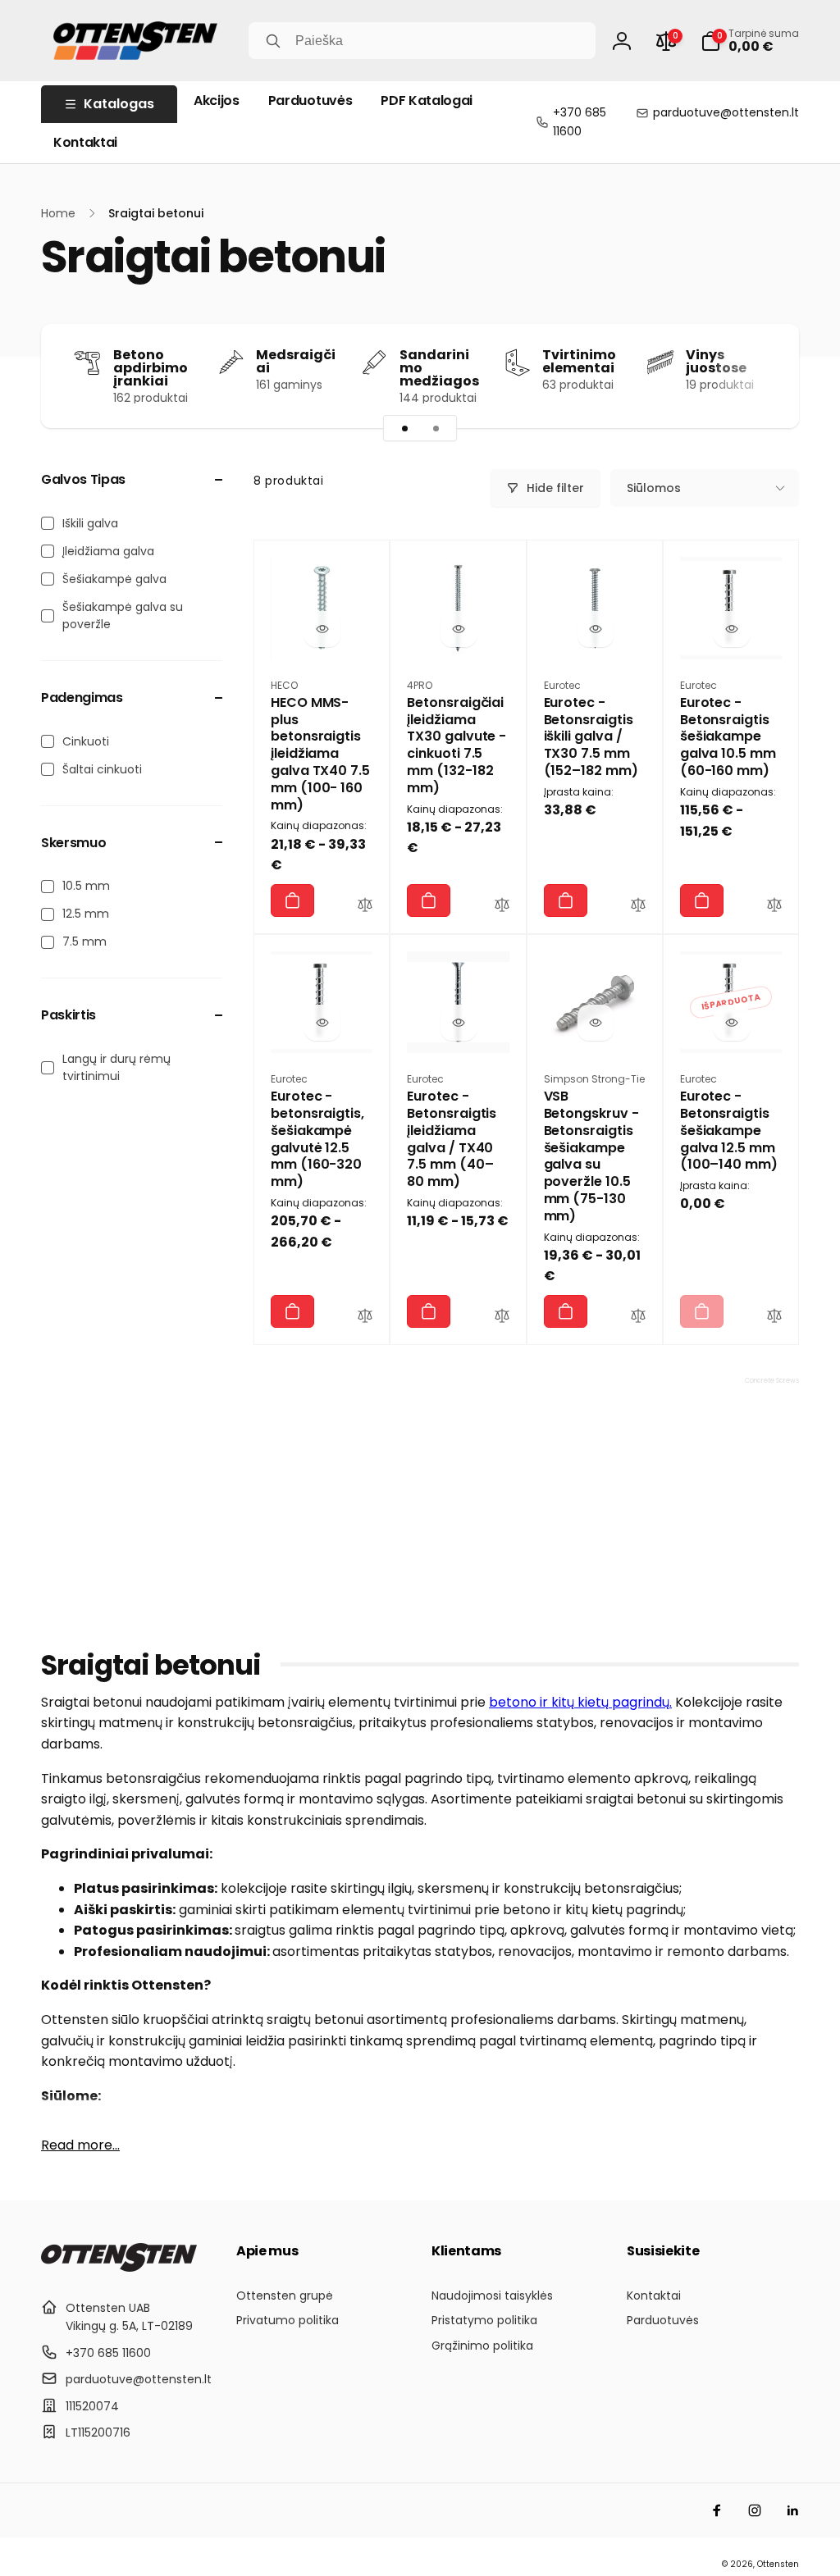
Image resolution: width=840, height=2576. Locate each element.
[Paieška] (273, 41)
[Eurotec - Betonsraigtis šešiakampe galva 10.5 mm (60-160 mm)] (732, 629)
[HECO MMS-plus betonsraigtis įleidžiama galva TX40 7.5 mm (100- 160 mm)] (322, 629)
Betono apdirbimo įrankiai (151, 368)
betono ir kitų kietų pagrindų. (580, 1702)
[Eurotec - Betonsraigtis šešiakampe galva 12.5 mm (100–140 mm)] (732, 1023)
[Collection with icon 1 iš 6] (404, 428)
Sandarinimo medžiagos (439, 368)
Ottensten (778, 2564)
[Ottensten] (119, 2267)
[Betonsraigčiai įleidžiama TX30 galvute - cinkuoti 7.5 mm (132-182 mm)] (459, 629)
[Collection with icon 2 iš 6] (436, 428)
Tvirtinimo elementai (579, 362)
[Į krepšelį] (292, 900)
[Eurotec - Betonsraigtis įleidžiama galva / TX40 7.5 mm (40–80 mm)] (459, 1023)
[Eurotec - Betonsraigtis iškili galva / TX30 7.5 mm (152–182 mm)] (596, 629)
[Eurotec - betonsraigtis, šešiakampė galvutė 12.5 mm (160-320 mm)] (322, 1023)
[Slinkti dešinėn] (758, 376)
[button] (750, 41)
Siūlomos (654, 488)
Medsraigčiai (296, 362)
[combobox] (422, 41)
